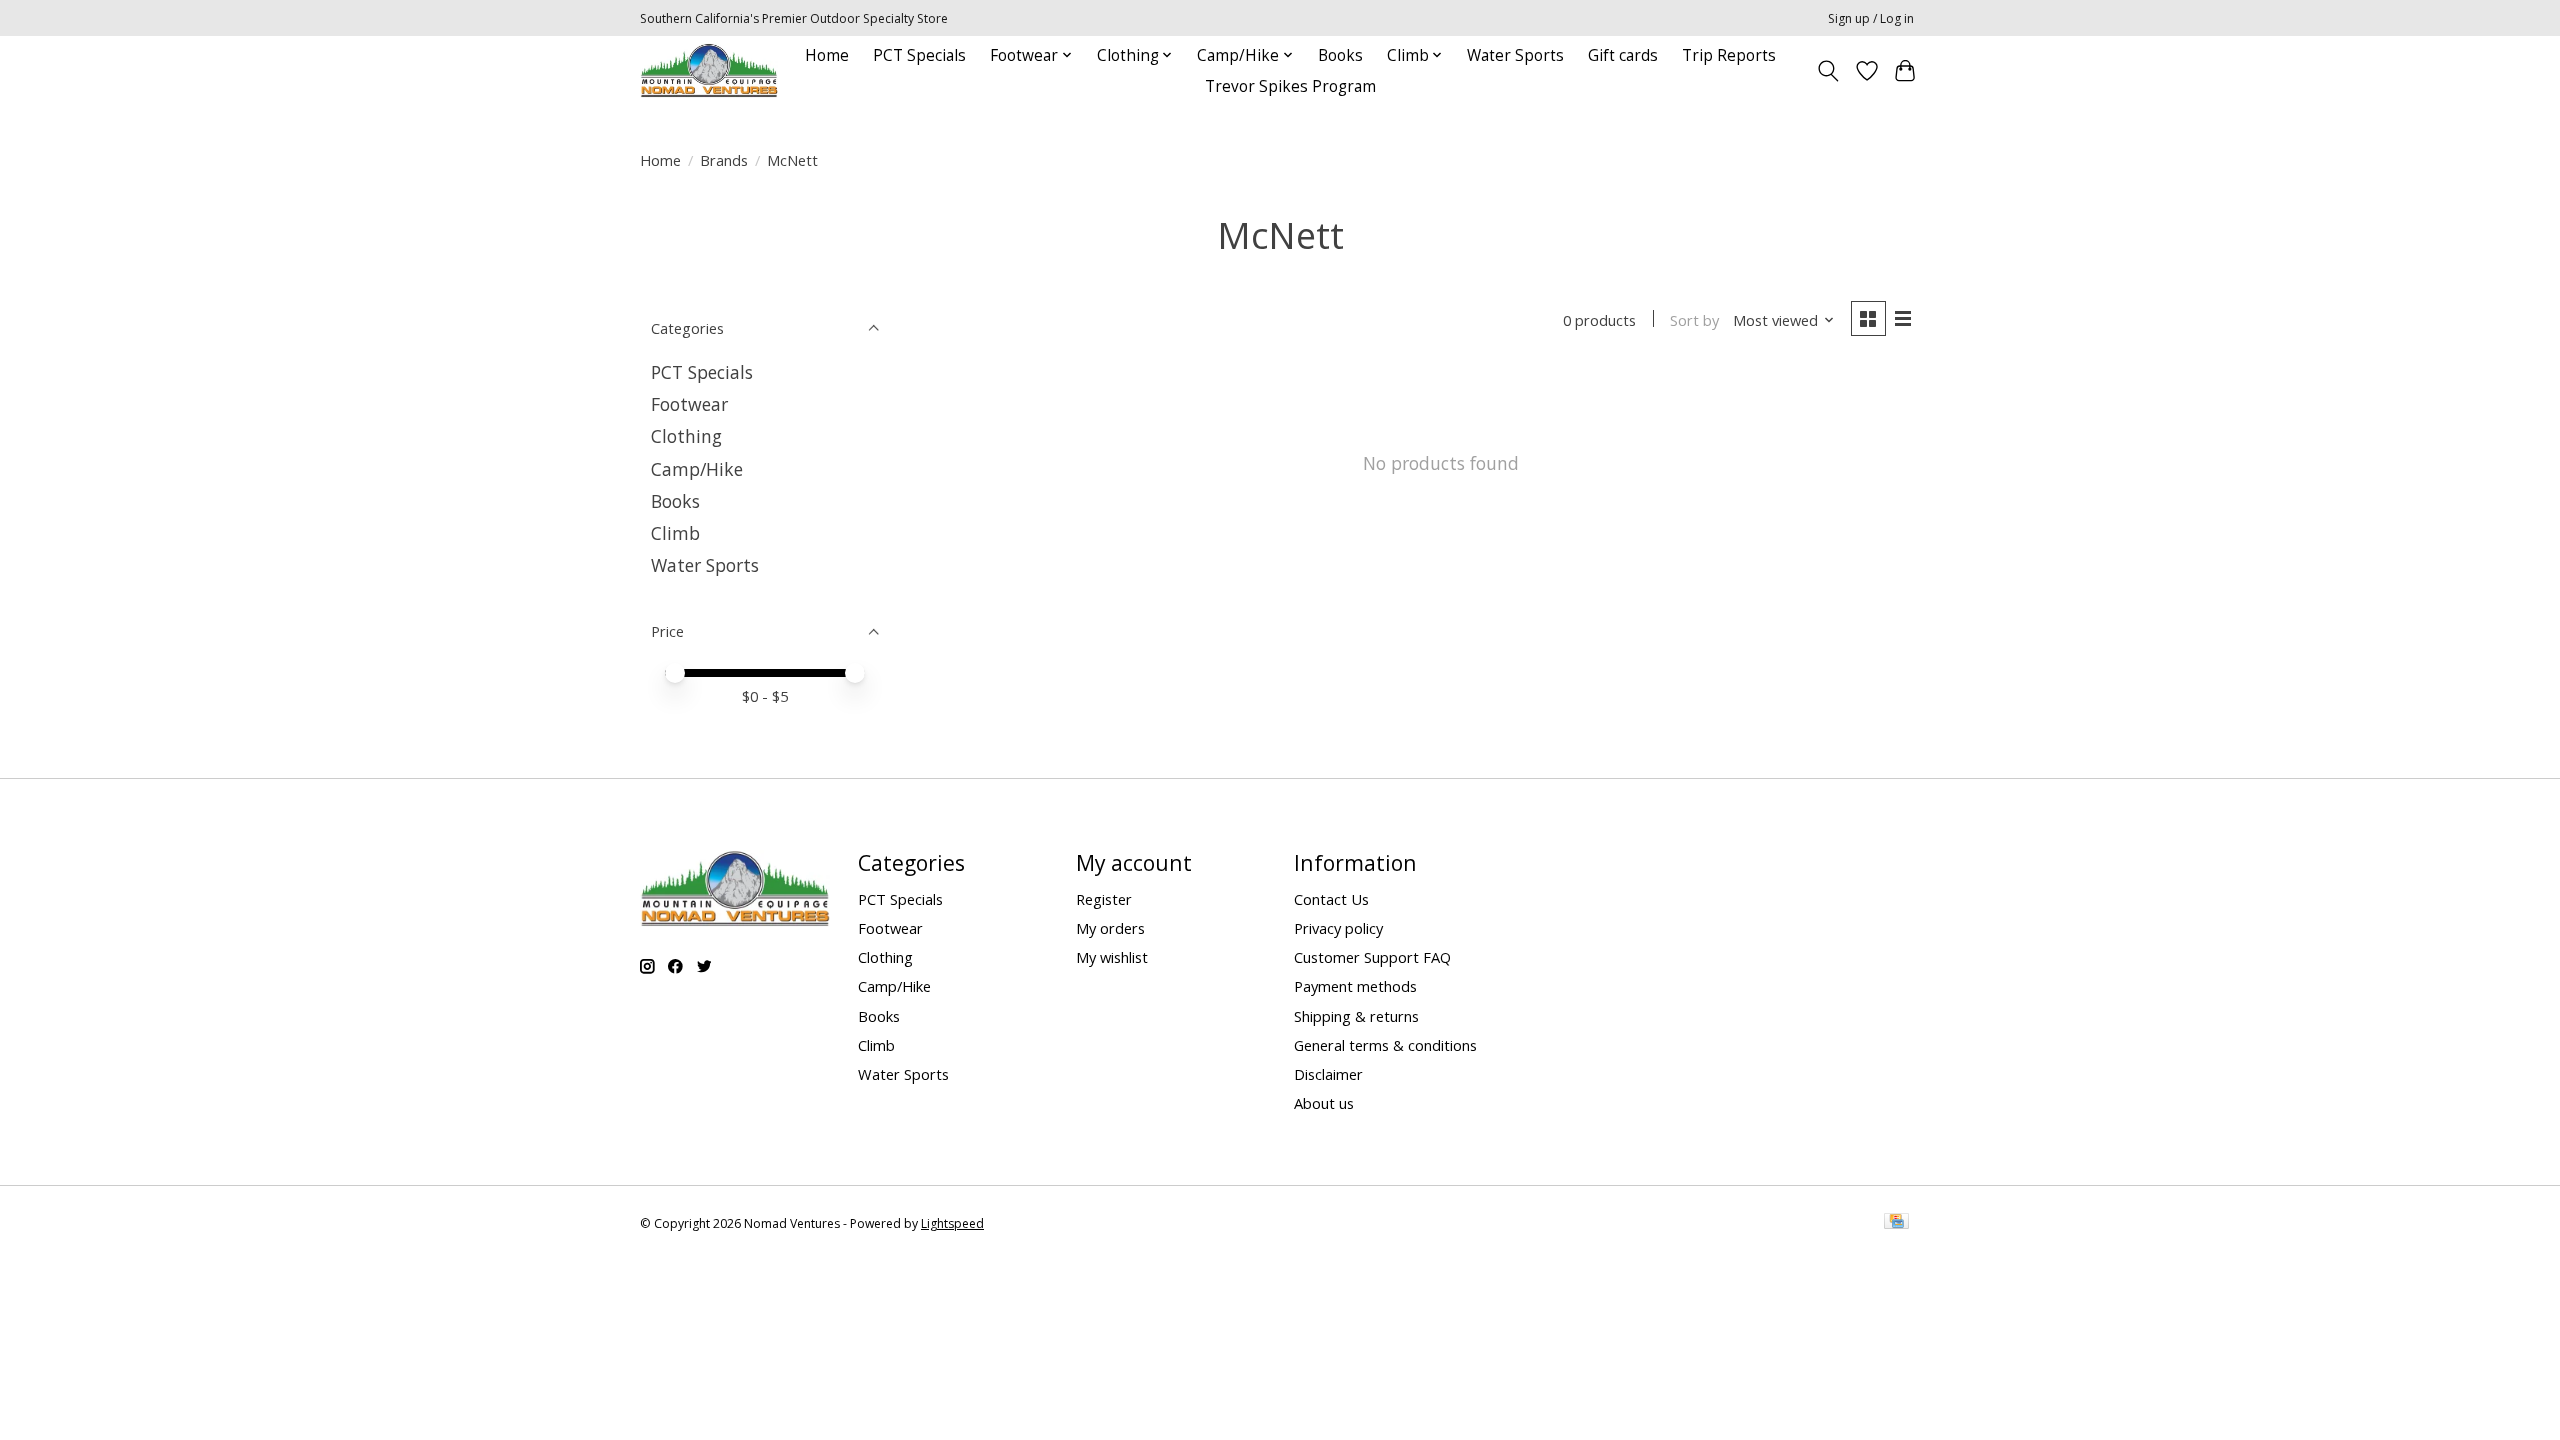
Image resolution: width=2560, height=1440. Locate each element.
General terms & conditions (1385, 1045)
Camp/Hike (697, 469)
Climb (675, 533)
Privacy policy (1338, 928)
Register (1104, 899)
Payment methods (1355, 986)
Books (1340, 55)
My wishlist (1112, 957)
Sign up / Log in (1871, 18)
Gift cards (1623, 55)
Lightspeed (952, 1223)
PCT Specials (919, 55)
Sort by (1694, 320)
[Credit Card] (1896, 1223)
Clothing (686, 436)
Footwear (689, 404)
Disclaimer (1328, 1074)
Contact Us (1331, 899)
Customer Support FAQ (1372, 957)
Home (827, 55)
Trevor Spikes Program (1290, 86)
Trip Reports (1729, 55)
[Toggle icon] (1828, 71)
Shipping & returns (1356, 1016)
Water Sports (1515, 55)
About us (1324, 1103)
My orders (1110, 928)
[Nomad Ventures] (709, 70)
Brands (724, 160)
